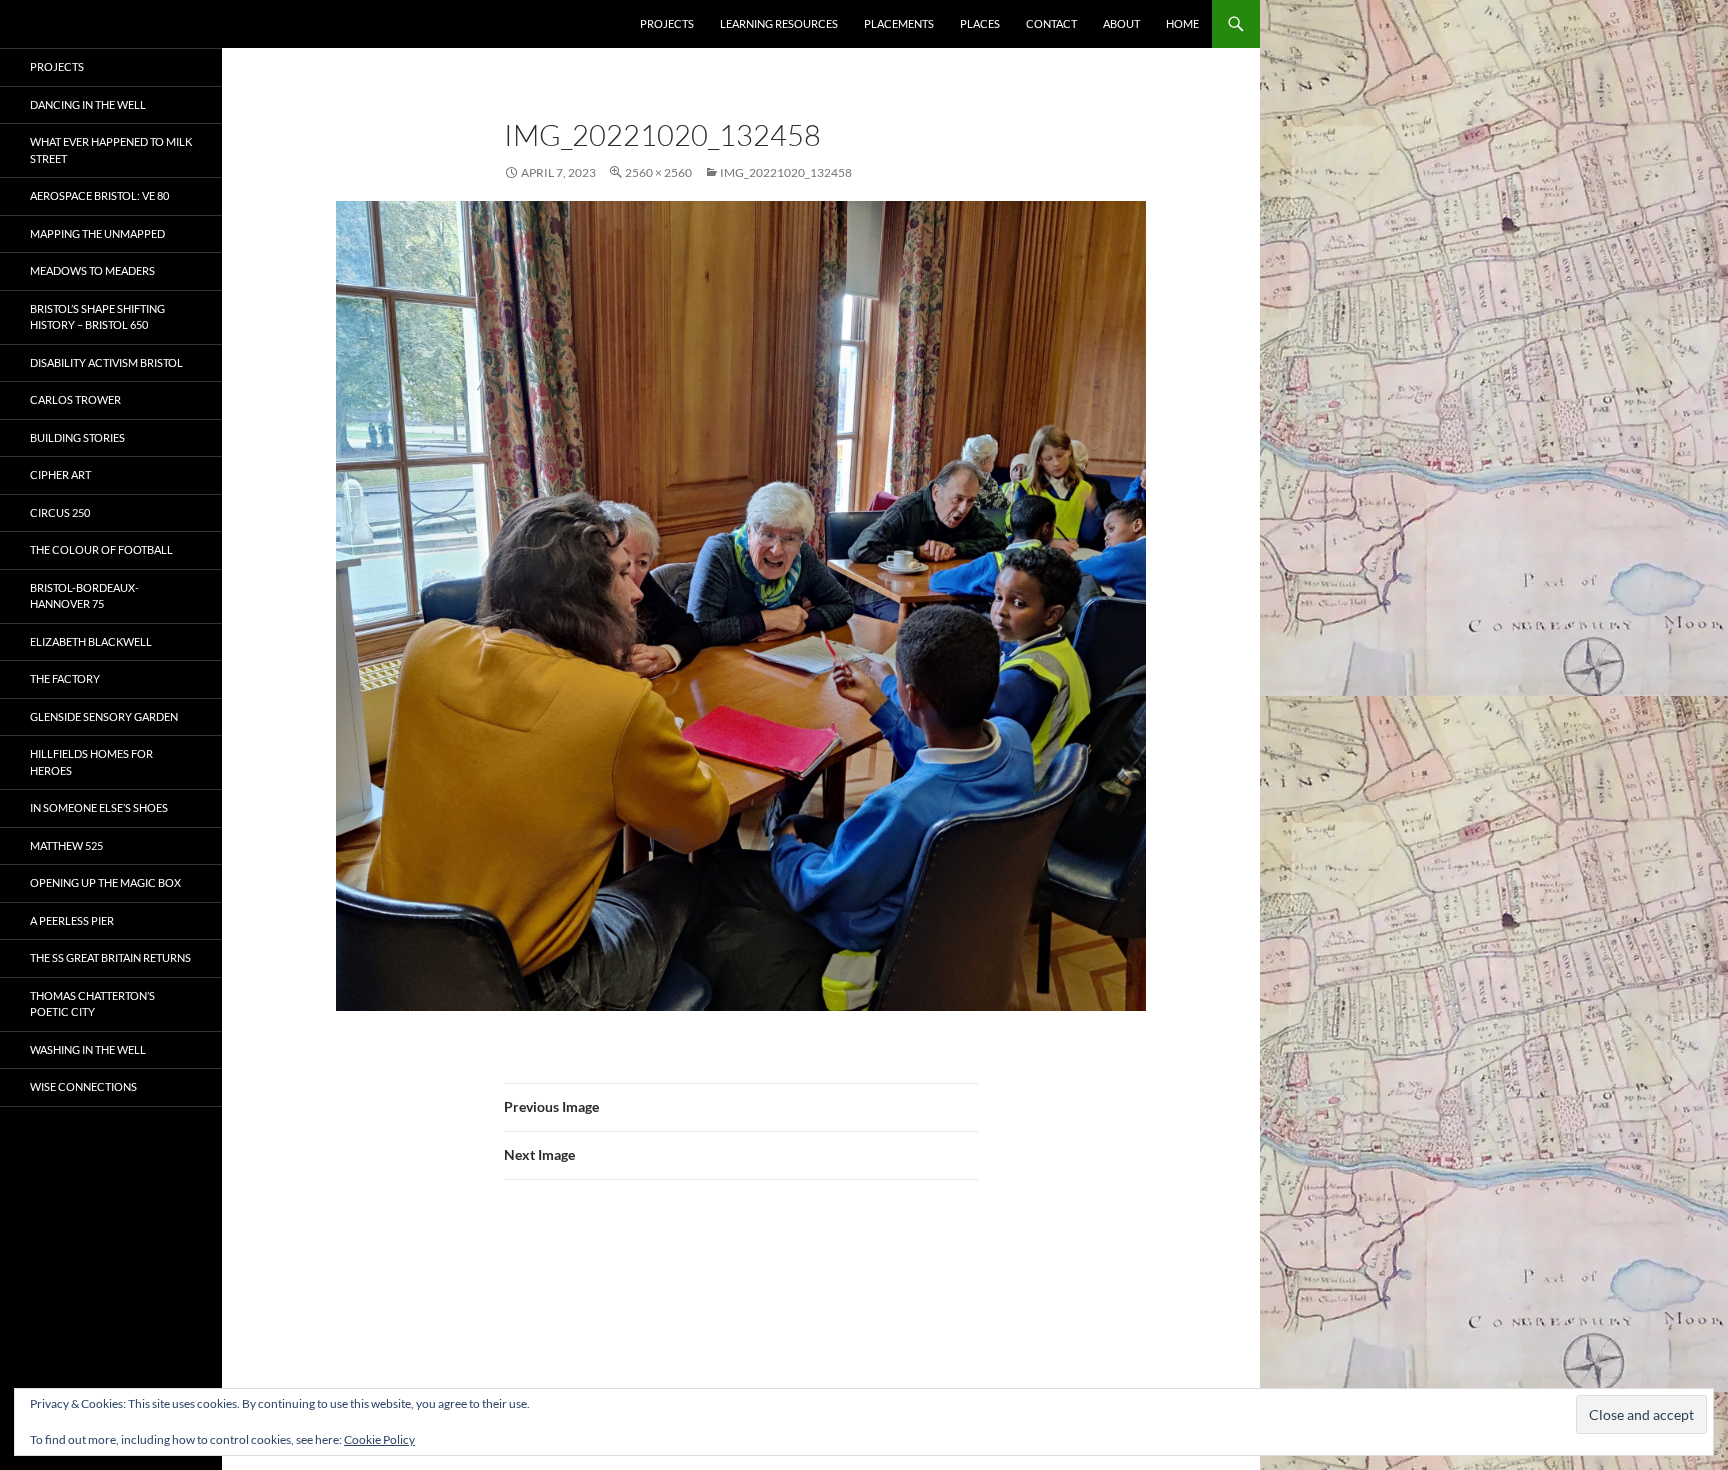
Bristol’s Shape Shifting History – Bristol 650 (97, 317)
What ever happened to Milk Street (111, 150)
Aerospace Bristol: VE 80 (99, 195)
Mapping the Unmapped (97, 233)
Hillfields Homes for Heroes (91, 762)
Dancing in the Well (88, 104)
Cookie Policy (379, 1439)
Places (980, 23)
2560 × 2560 (658, 172)
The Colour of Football (101, 549)
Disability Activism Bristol (106, 362)
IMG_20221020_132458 (786, 172)
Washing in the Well (88, 1049)
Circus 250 (60, 512)
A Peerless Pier (72, 920)
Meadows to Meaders (92, 270)
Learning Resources (779, 23)
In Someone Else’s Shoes (99, 807)
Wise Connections (83, 1086)
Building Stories (77, 437)
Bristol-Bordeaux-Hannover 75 (84, 596)
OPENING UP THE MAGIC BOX (105, 882)
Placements (899, 23)
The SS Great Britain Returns (110, 957)
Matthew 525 (66, 845)
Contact (1051, 23)
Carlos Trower (75, 399)
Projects (667, 23)
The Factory (65, 678)
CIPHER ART (60, 474)
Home (1182, 23)
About (1121, 23)
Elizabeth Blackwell (91, 641)
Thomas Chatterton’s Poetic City (92, 1004)
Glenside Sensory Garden (104, 716)
